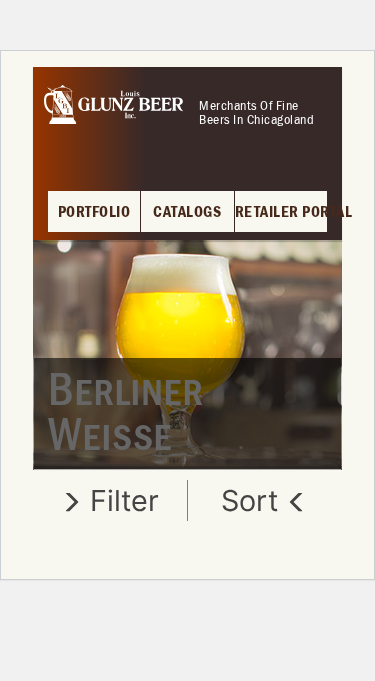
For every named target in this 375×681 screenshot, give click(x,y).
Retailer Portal (281, 212)
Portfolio (94, 212)
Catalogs (187, 212)
